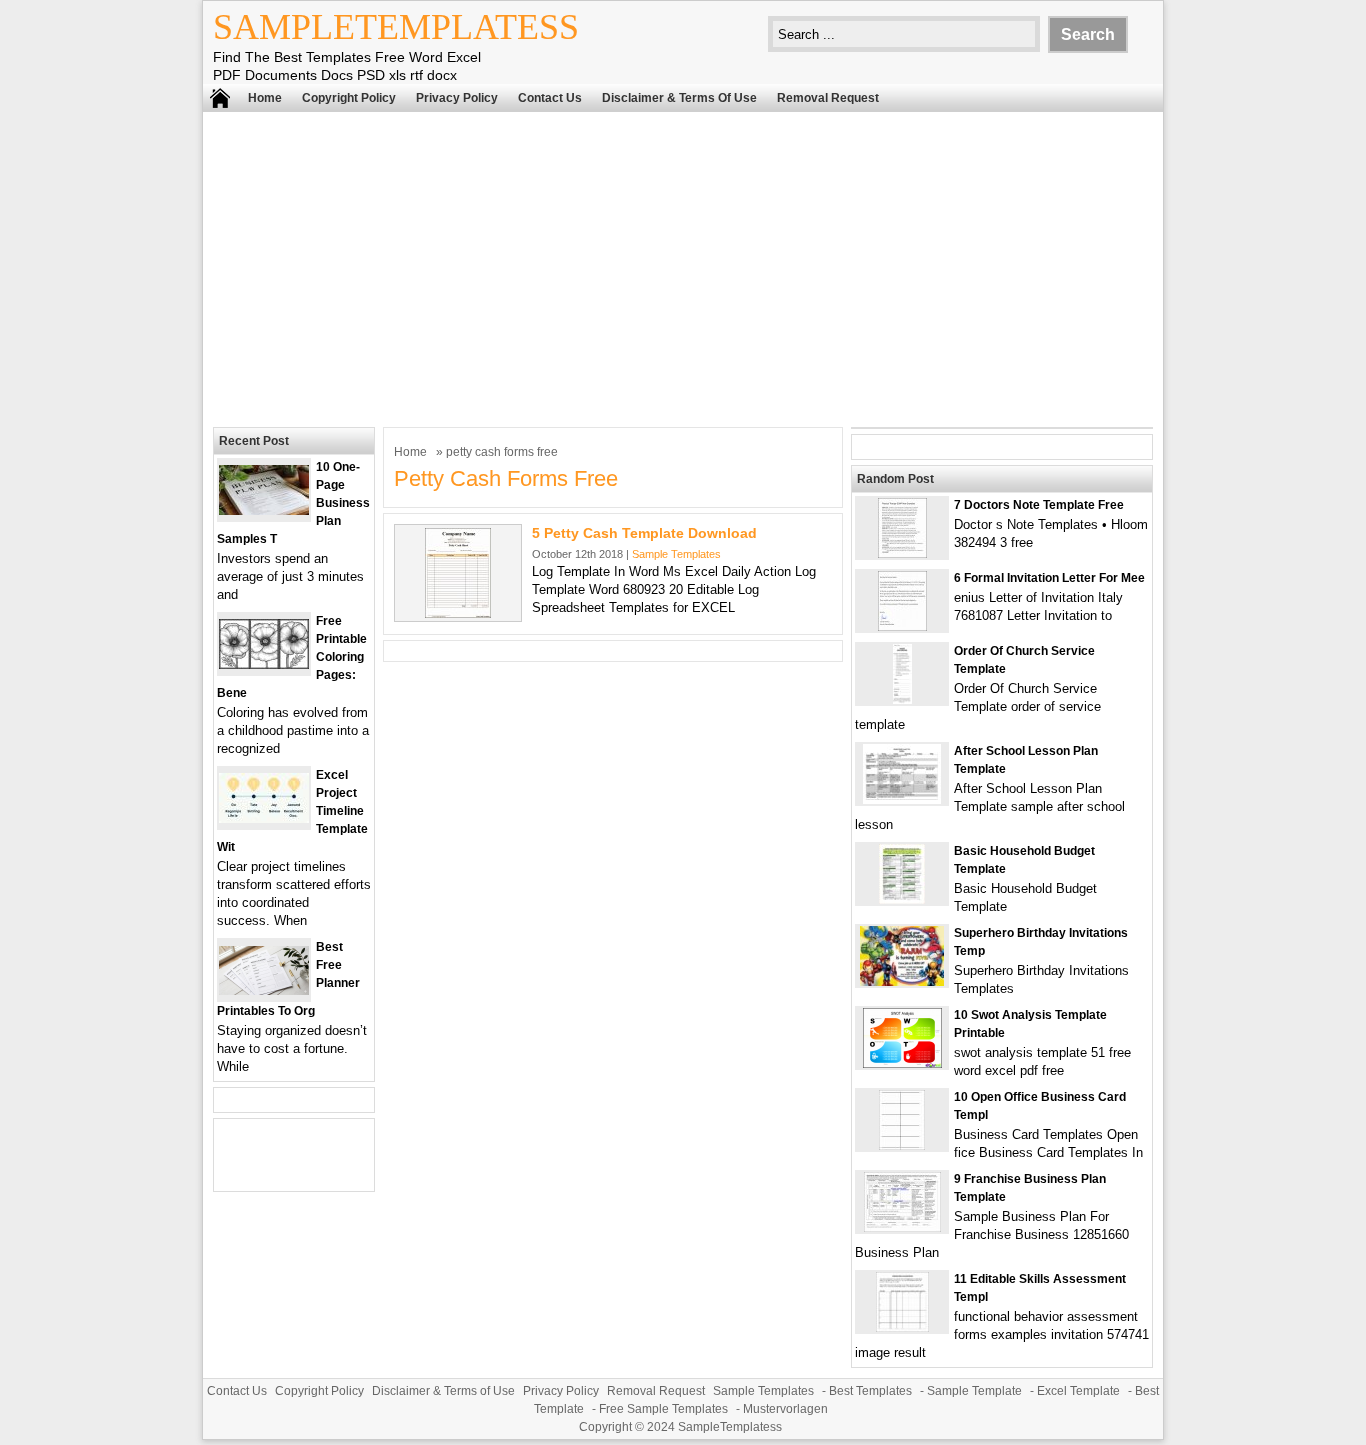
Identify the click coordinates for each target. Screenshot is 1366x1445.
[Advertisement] (683, 267)
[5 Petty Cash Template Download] (458, 613)
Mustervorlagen (785, 1409)
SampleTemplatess (396, 27)
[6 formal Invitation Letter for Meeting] (902, 626)
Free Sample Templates (663, 1409)
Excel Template (1078, 1391)
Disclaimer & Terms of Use (679, 98)
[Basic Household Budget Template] (902, 899)
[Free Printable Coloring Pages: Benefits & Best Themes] (264, 664)
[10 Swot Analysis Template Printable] (902, 1063)
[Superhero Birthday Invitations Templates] (902, 981)
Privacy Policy (457, 98)
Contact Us (550, 98)
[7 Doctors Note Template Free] (902, 553)
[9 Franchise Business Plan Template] (902, 1227)
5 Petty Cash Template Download (644, 533)
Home (265, 98)
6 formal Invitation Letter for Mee (1049, 578)
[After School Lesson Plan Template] (902, 799)
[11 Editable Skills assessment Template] (902, 1327)
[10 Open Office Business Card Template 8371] (902, 1145)
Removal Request (828, 98)
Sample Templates (676, 554)
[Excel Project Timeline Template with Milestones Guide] (264, 818)
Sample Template (974, 1391)
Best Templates (870, 1391)
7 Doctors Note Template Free (1039, 505)
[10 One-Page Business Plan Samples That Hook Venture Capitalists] (264, 510)
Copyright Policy (349, 98)
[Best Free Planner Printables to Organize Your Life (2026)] (264, 990)
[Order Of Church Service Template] (902, 699)
